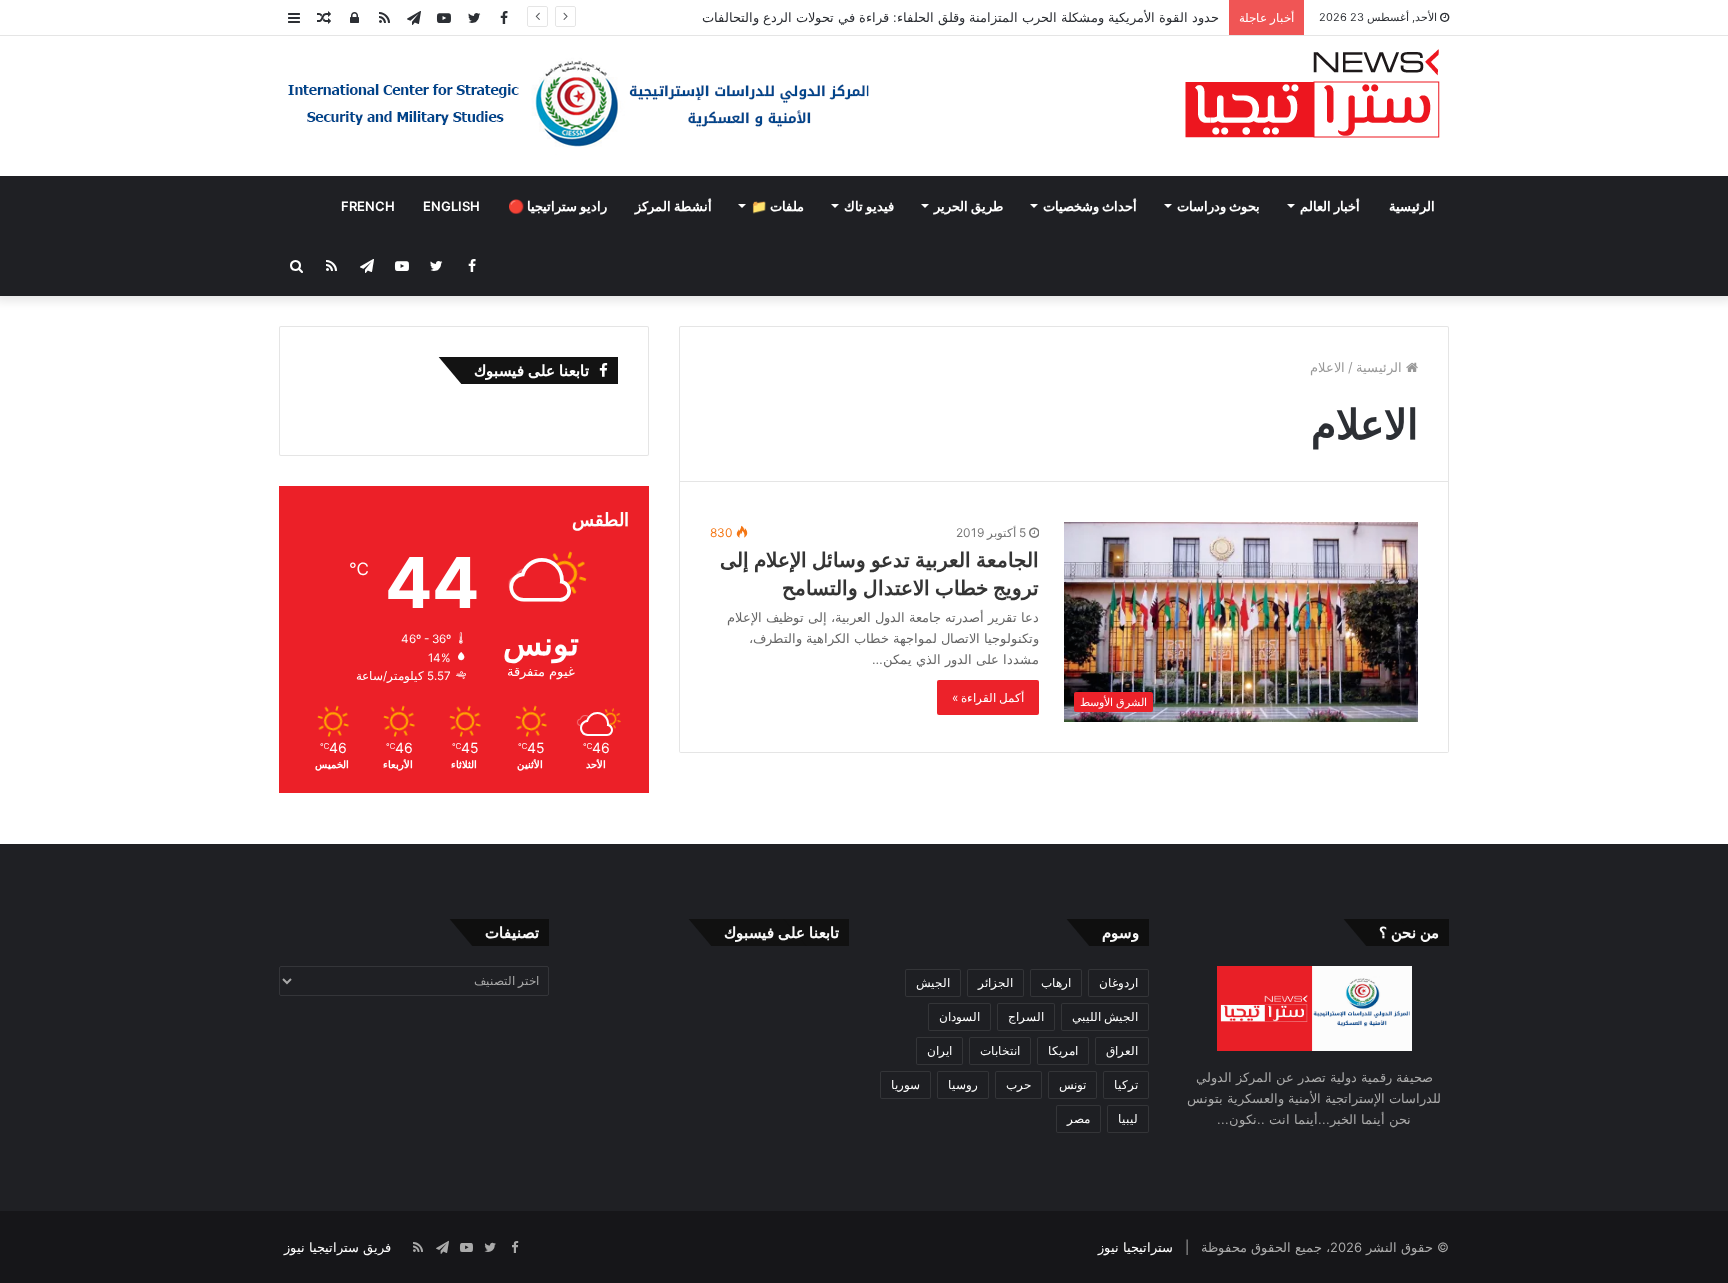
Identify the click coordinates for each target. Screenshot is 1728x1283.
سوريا (905, 1084)
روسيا (963, 1084)
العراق (1122, 1050)
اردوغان (1118, 982)
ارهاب (1056, 982)
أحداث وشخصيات (1090, 206)
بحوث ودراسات (1218, 206)
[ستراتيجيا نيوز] (1312, 96)
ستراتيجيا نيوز (1135, 1247)
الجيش (933, 982)
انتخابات (1000, 1050)
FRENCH (368, 206)
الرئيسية (1412, 206)
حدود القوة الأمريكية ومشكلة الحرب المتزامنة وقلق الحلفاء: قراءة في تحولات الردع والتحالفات (960, 17)
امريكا (1063, 1050)
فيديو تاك (869, 206)
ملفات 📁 (777, 206)
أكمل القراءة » (988, 697)
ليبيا (1128, 1118)
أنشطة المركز (673, 206)
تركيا (1126, 1084)
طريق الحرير (968, 206)
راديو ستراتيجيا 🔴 (557, 206)
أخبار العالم (1330, 206)
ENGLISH (451, 206)
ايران (939, 1050)
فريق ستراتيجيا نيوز (337, 1247)
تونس (1072, 1084)
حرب (1018, 1084)
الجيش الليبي (1105, 1016)
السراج (1026, 1016)
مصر (1078, 1118)
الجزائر (995, 982)
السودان (959, 1016)
